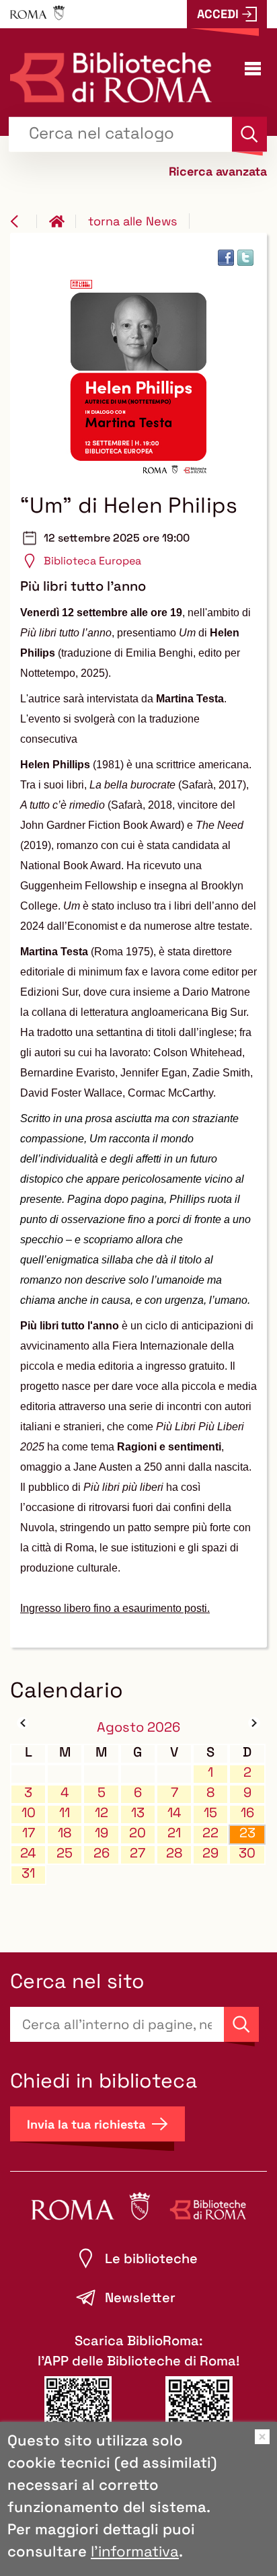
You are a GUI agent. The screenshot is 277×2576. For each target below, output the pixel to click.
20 (137, 1833)
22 (210, 1833)
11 (65, 1813)
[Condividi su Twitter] (245, 258)
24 (28, 1853)
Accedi (218, 14)
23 (247, 1833)
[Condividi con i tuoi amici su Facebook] (226, 258)
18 (65, 1833)
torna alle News (132, 221)
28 (174, 1853)
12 (102, 1813)
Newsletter (140, 2297)
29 (210, 1853)
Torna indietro (24, 221)
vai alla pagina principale (63, 221)
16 (247, 1813)
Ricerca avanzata (218, 171)
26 (102, 1853)
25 (65, 1853)
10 (29, 1813)
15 (210, 1813)
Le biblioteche (151, 2258)
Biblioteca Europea (92, 561)
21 (174, 1833)
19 (102, 1833)
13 (138, 1813)
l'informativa (135, 2551)
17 (29, 1833)
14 (174, 1813)
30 (247, 1853)
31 (28, 1873)
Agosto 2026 (138, 1727)
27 (137, 1853)
